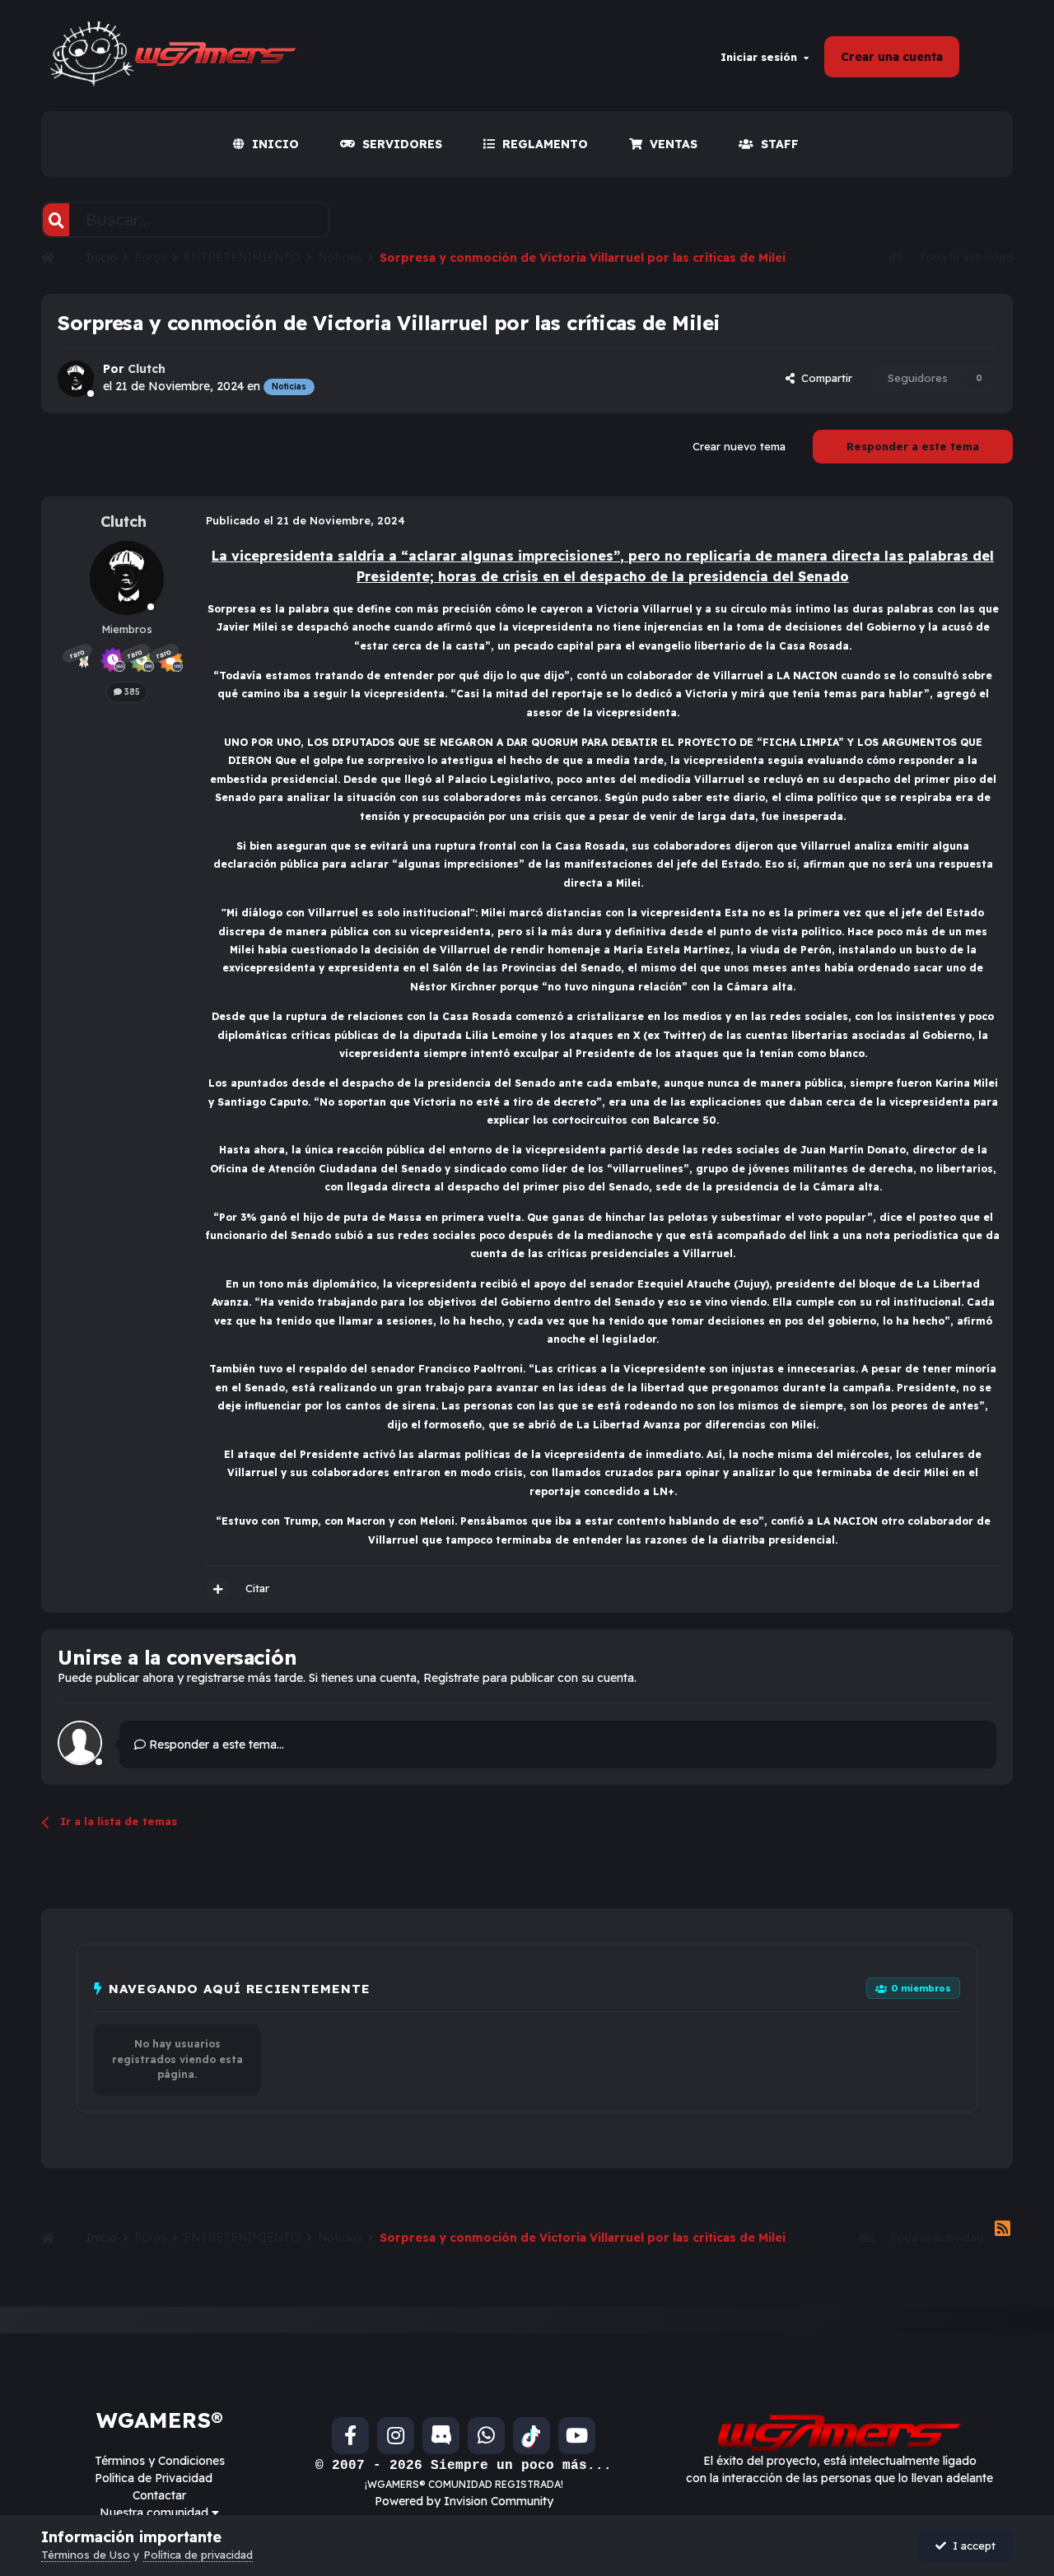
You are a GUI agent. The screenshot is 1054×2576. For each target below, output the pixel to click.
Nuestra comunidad (156, 2513)
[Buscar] (56, 220)
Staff (780, 144)
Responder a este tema (913, 446)
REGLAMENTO (545, 144)
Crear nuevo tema (739, 446)
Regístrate (451, 1678)
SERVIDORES (402, 144)
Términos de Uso (86, 2555)
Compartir (823, 378)
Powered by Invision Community (464, 2501)
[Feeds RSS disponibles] (1003, 2229)
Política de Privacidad (154, 2478)
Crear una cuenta (892, 57)
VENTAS (674, 144)
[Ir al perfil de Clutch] (76, 379)
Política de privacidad (198, 2555)
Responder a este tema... (215, 1745)
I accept (971, 2546)
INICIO (275, 144)
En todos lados (270, 219)
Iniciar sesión (762, 57)
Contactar (159, 2495)
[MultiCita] (218, 1589)
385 (131, 692)
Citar (257, 1588)
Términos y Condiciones (160, 2461)
